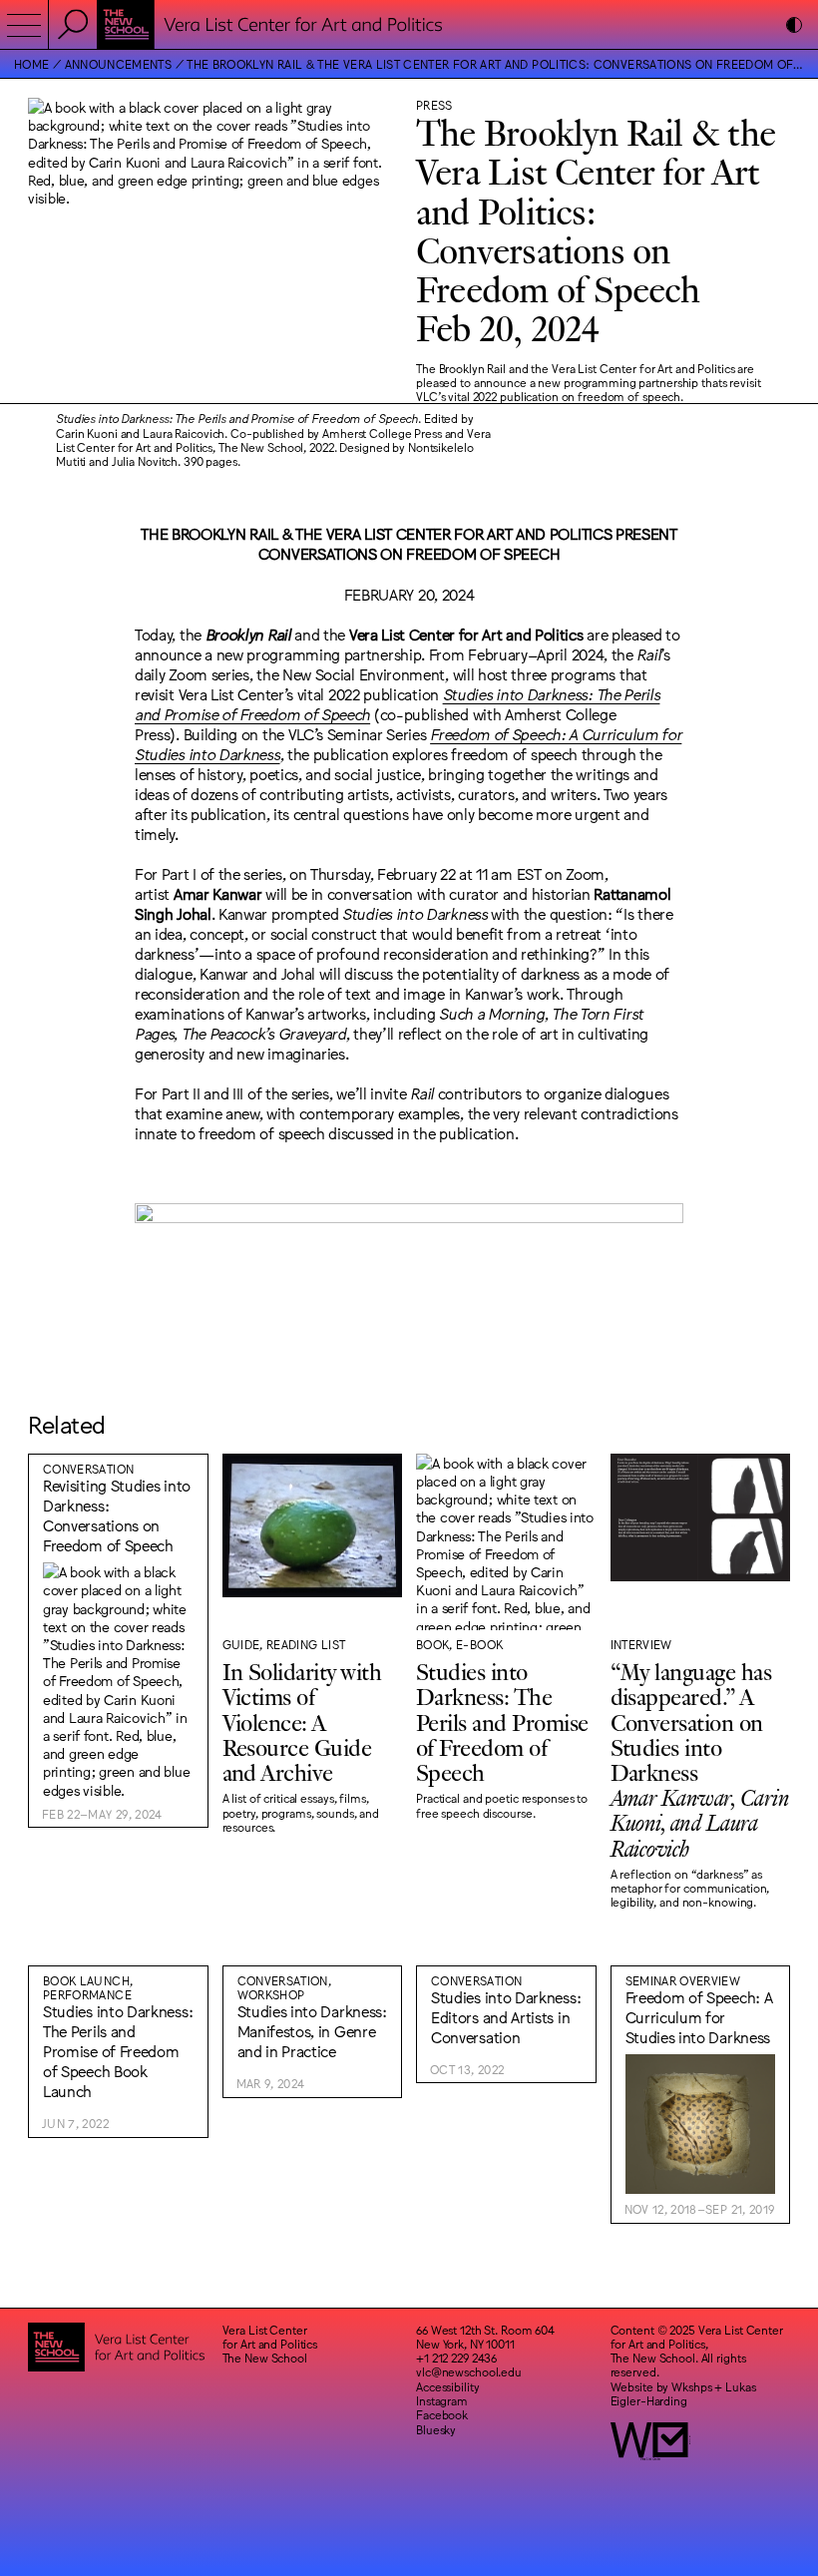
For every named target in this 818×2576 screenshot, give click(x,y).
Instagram (442, 2400)
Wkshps (691, 2386)
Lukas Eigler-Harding (683, 2393)
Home (31, 64)
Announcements (118, 64)
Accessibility (447, 2386)
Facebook (442, 2414)
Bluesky (436, 2429)
